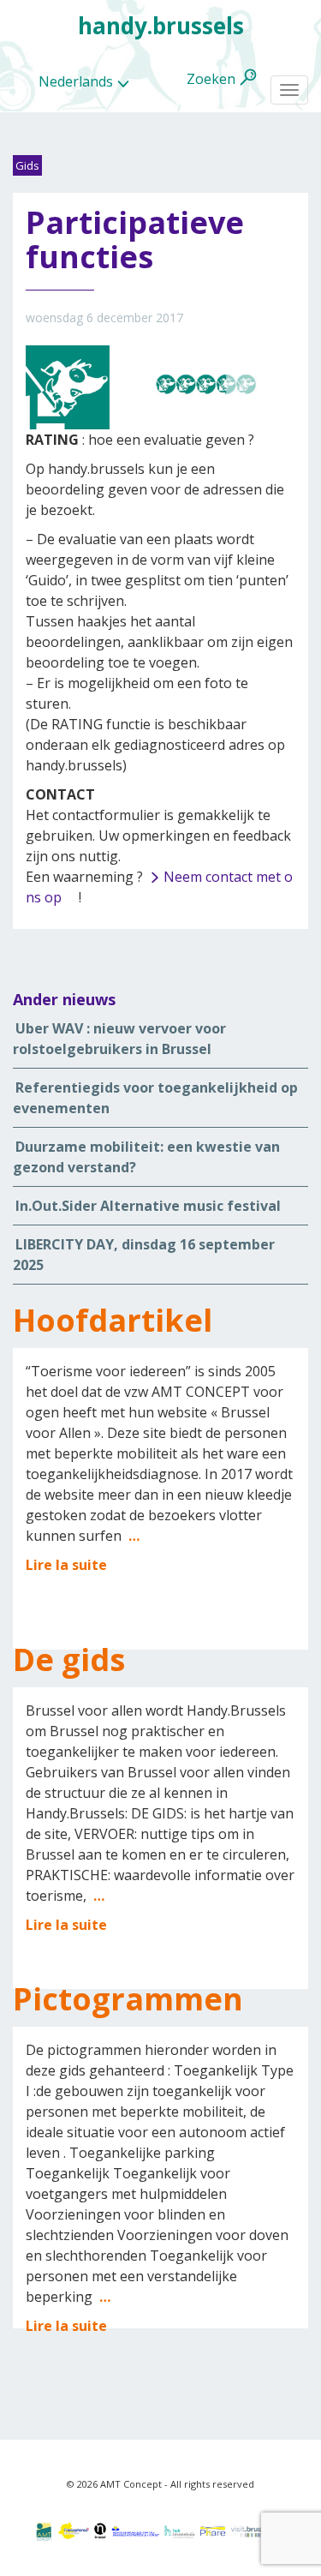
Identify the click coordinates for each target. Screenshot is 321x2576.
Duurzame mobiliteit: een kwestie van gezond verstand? (146, 1157)
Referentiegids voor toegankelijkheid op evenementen (155, 1098)
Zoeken (211, 79)
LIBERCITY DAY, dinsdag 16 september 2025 (144, 1255)
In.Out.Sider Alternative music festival (148, 1206)
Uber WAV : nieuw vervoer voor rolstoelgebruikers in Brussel (119, 1039)
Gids (27, 165)
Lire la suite (66, 1565)
